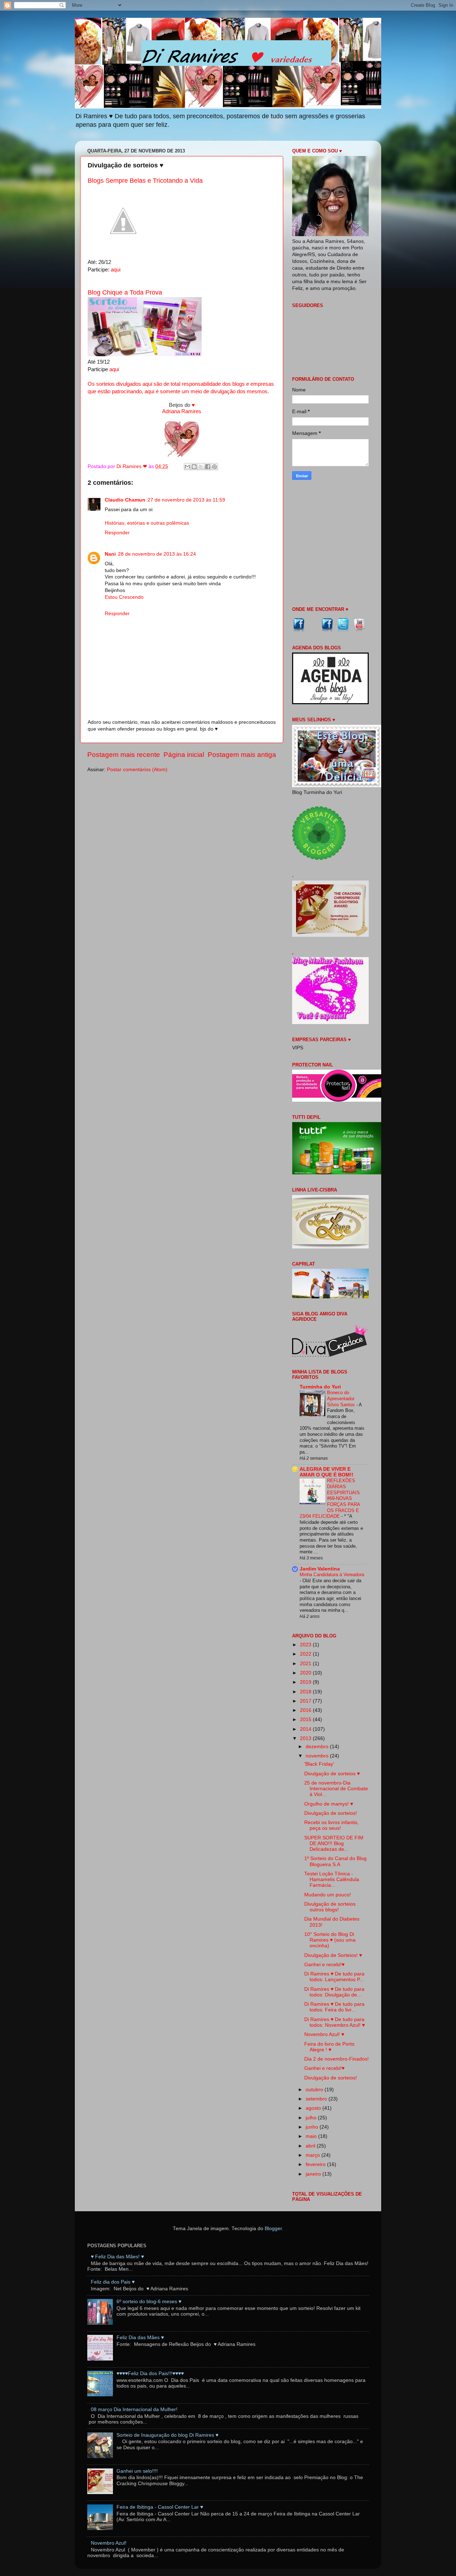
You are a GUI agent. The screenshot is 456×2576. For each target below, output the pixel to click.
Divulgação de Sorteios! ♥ (333, 1955)
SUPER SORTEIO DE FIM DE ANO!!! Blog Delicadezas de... (334, 1843)
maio (312, 2136)
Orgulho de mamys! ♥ (329, 1804)
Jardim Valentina (320, 1569)
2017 (306, 1701)
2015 (306, 1720)
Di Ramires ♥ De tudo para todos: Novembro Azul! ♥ (335, 2022)
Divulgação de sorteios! (331, 1813)
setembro (317, 2099)
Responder (117, 533)
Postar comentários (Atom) (137, 770)
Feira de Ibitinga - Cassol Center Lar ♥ (160, 2507)
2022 (306, 1654)
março (313, 2155)
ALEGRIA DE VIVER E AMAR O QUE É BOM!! (327, 1472)
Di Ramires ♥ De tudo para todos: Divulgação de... (334, 1992)
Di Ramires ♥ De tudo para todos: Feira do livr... (334, 2007)
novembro (318, 1756)
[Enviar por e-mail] (187, 467)
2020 (306, 1673)
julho (312, 2118)
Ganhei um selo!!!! (137, 2471)
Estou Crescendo (124, 597)
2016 (306, 1710)
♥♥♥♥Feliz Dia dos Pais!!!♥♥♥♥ (150, 2374)
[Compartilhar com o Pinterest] (214, 467)
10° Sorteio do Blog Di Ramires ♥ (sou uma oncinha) (330, 1940)
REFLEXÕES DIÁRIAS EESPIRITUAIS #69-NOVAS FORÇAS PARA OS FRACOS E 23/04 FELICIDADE (330, 1498)
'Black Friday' (319, 1764)
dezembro (318, 1747)
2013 (306, 1738)
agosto (314, 2108)
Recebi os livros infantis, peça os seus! (331, 1825)
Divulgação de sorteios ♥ (332, 1774)
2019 (306, 1682)
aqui (116, 270)
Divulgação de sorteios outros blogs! (330, 1907)
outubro (315, 2090)
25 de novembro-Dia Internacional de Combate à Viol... (336, 1789)
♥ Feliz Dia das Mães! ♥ (117, 2257)
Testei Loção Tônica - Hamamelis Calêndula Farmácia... (332, 1879)
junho (313, 2127)
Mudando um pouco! (328, 1895)
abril (311, 2146)
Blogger (273, 2229)
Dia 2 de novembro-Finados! (336, 2059)
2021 (306, 1664)
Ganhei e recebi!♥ (324, 1965)
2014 (306, 1729)
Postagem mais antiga (242, 755)
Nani (110, 554)
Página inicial (184, 755)
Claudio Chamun (125, 500)
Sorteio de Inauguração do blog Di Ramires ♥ (167, 2435)
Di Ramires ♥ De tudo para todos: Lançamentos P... (334, 1977)
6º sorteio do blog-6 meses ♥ (149, 2302)
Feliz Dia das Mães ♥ (140, 2338)
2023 (306, 1645)
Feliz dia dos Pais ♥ (113, 2282)
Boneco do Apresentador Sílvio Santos (342, 1398)
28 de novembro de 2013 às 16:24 (157, 554)
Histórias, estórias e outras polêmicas (147, 523)
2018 (306, 1692)
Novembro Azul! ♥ (324, 2034)
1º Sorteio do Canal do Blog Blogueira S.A (335, 1861)
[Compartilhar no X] (201, 467)
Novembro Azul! (109, 2543)
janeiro (314, 2174)
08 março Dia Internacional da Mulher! (134, 2409)
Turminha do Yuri (320, 1387)
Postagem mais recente (124, 755)
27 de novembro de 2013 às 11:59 (186, 500)
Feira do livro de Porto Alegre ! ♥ (329, 2047)
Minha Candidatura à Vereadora (332, 1575)
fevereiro (316, 2164)
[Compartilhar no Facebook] (208, 467)
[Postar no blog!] (194, 467)
